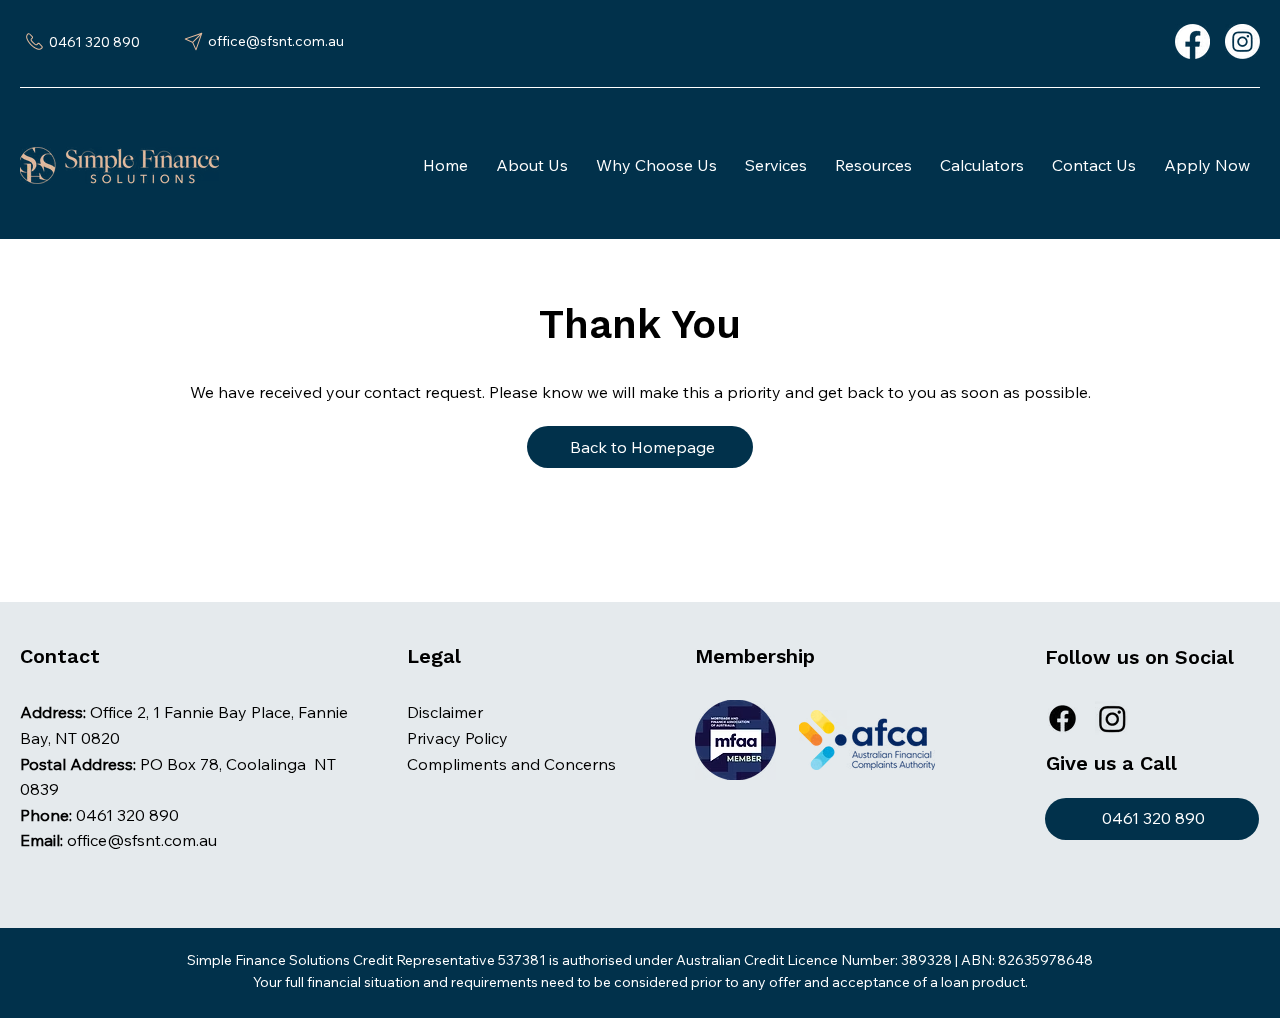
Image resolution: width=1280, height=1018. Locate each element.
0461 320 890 (127, 815)
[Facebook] (1192, 41)
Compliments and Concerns (511, 764)
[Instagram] (1242, 41)
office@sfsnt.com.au (142, 840)
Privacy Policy (457, 738)
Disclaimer (445, 712)
